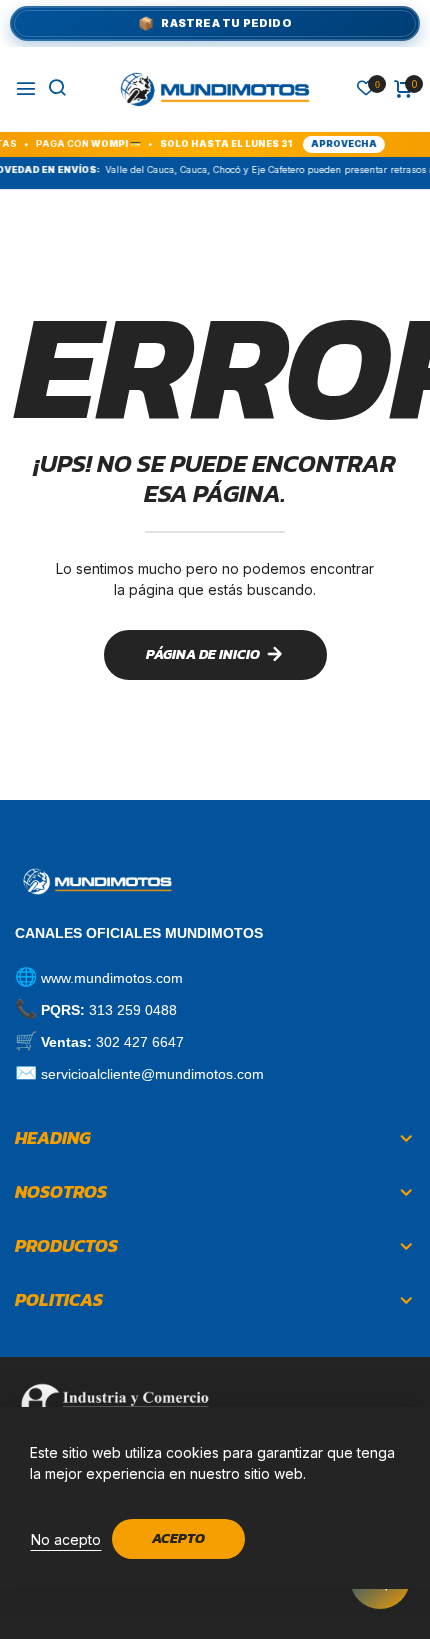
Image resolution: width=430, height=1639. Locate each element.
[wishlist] (366, 89)
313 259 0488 (133, 1010)
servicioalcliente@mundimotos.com (152, 1074)
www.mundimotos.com (112, 978)
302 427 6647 (140, 1042)
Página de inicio (203, 654)
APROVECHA (331, 143)
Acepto (178, 1538)
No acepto (66, 1539)
